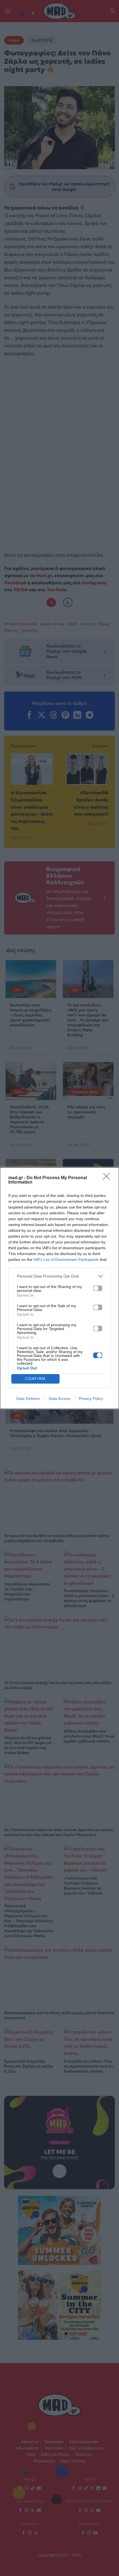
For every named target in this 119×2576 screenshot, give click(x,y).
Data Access (59, 1398)
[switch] (98, 1288)
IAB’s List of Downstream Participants (66, 1259)
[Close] (108, 1178)
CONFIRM (35, 1379)
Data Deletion (28, 1398)
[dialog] (59, 1288)
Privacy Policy (91, 1398)
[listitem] (59, 1276)
